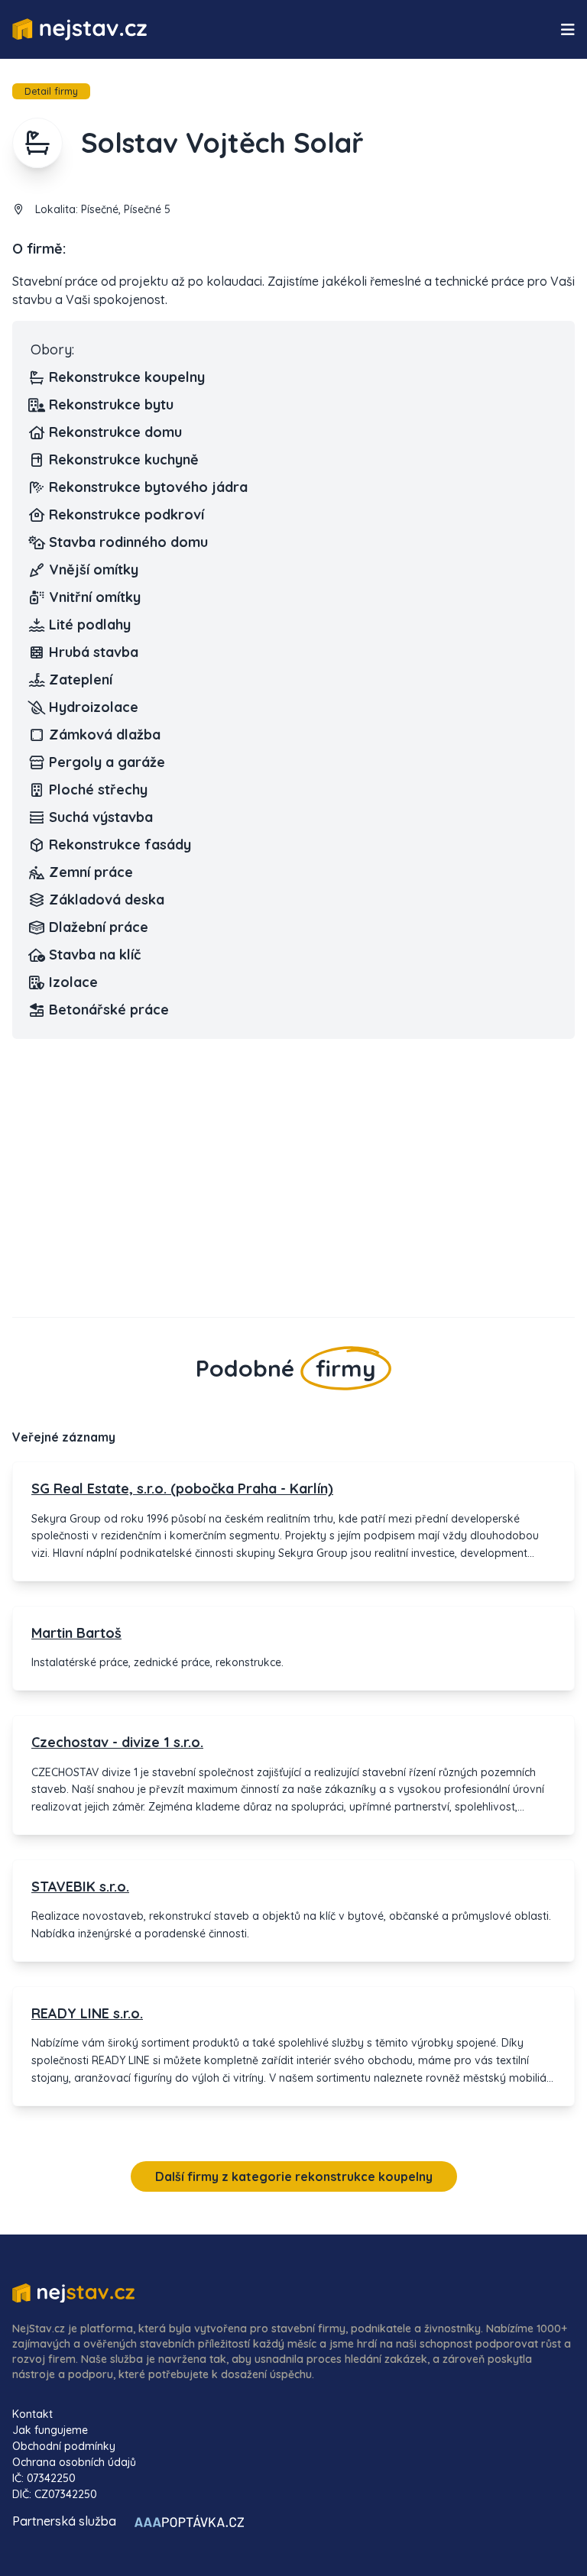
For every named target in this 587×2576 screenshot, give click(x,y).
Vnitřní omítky (95, 597)
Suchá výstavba (101, 817)
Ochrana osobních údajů (74, 2462)
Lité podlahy (90, 625)
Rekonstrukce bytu (111, 405)
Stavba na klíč (95, 955)
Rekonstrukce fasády (120, 845)
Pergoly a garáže (107, 762)
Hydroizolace (94, 707)
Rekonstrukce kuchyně (124, 460)
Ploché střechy (98, 790)
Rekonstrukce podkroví (126, 515)
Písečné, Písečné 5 (126, 209)
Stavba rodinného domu (128, 542)
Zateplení (81, 680)
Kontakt (32, 2414)
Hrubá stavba (94, 652)
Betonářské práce (109, 1010)
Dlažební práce (99, 927)
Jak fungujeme (50, 2430)
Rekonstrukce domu (115, 432)
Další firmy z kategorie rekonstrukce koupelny (294, 2176)
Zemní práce (91, 872)
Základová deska (107, 900)
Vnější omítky (94, 570)
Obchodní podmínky (64, 2446)
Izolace (73, 982)
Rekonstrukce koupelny (127, 377)
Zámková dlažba (105, 735)
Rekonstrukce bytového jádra (148, 487)
